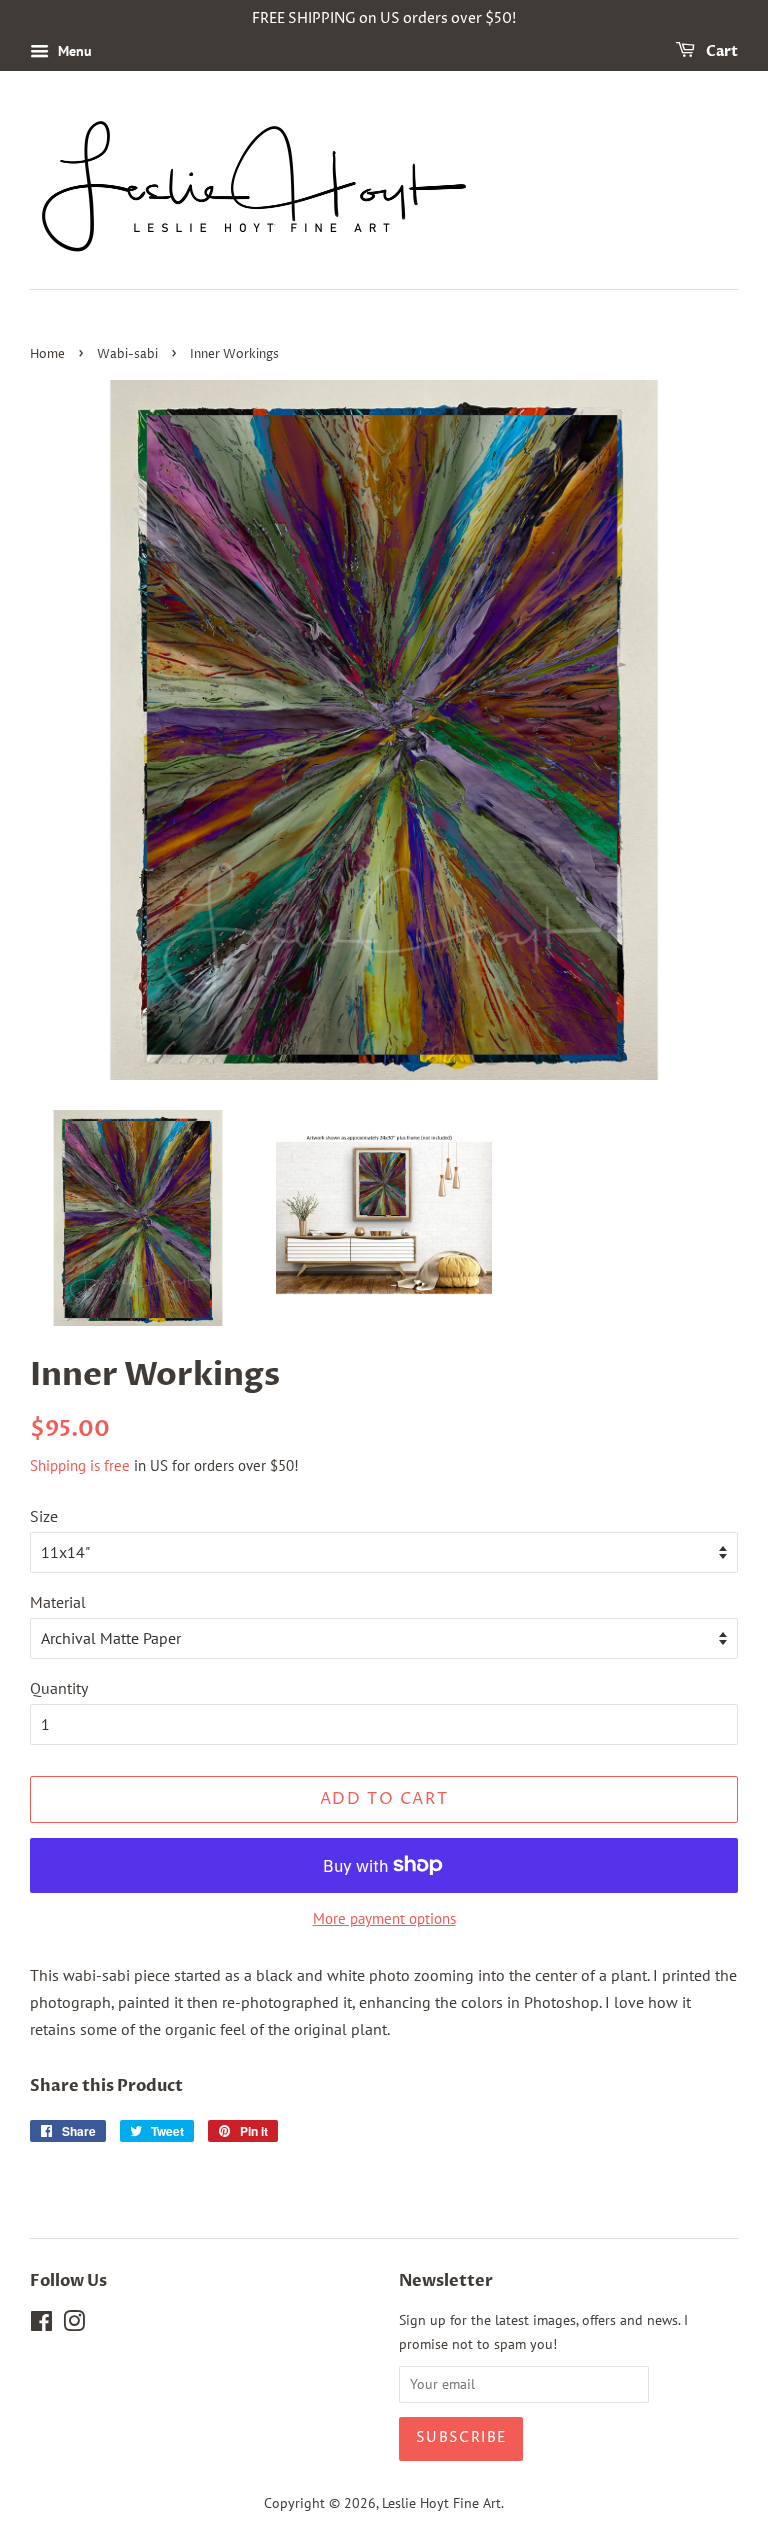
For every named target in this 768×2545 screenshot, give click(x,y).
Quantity (59, 1688)
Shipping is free (80, 1465)
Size (44, 1516)
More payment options (384, 1918)
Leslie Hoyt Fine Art (441, 2503)
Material (58, 1602)
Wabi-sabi (127, 354)
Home (47, 354)
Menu (73, 51)
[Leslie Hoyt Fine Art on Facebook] (41, 2325)
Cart (720, 51)
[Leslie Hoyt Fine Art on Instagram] (74, 2325)
